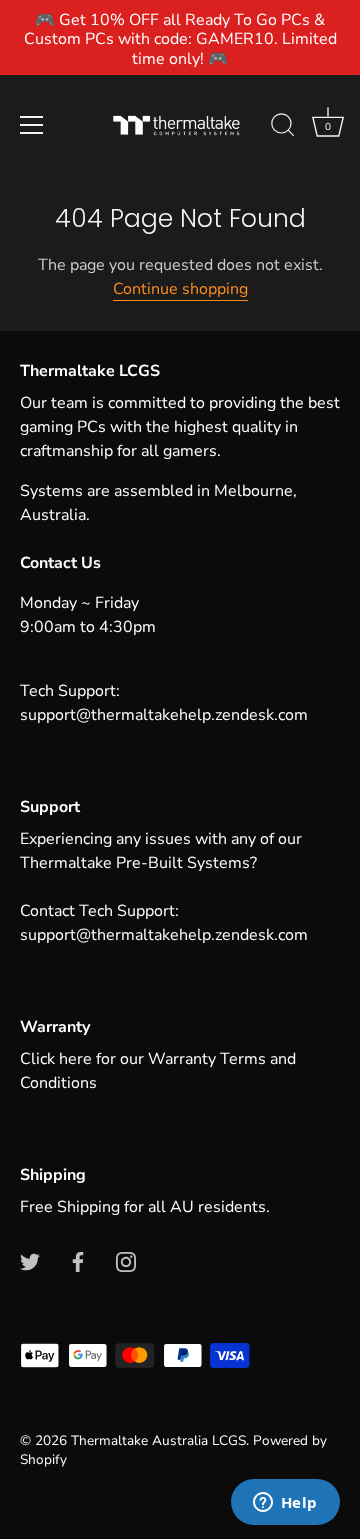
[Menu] (32, 125)
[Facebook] (78, 1261)
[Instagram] (126, 1261)
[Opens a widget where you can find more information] (285, 1504)
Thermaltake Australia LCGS (158, 1440)
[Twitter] (30, 1261)
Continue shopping (180, 289)
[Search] (283, 128)
